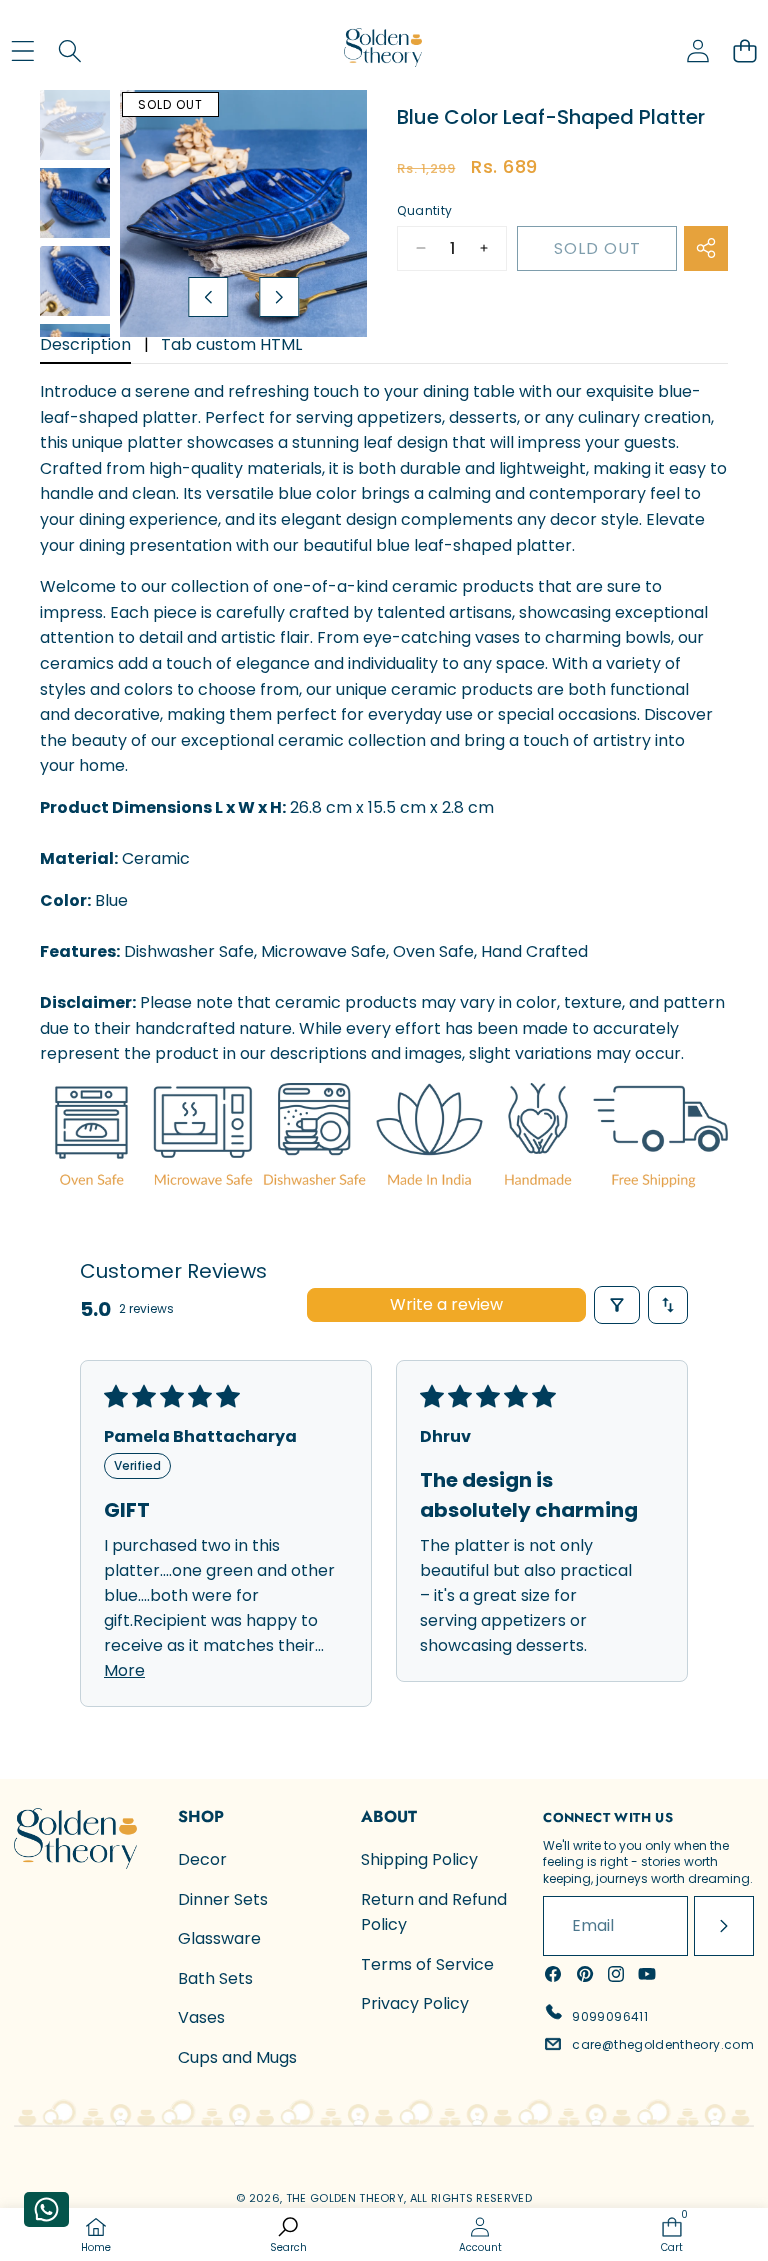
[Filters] (617, 1305)
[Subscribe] (724, 1926)
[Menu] (22, 50)
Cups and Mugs (237, 2057)
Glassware (219, 1938)
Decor (202, 1859)
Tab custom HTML (231, 344)
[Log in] (697, 50)
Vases (201, 2017)
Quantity (424, 210)
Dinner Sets (223, 1899)
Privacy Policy (415, 2003)
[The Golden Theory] (383, 50)
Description (85, 344)
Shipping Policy (419, 1859)
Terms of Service (427, 1964)
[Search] (69, 50)
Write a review (446, 1304)
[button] (744, 50)
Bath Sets (215, 1978)
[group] (75, 125)
